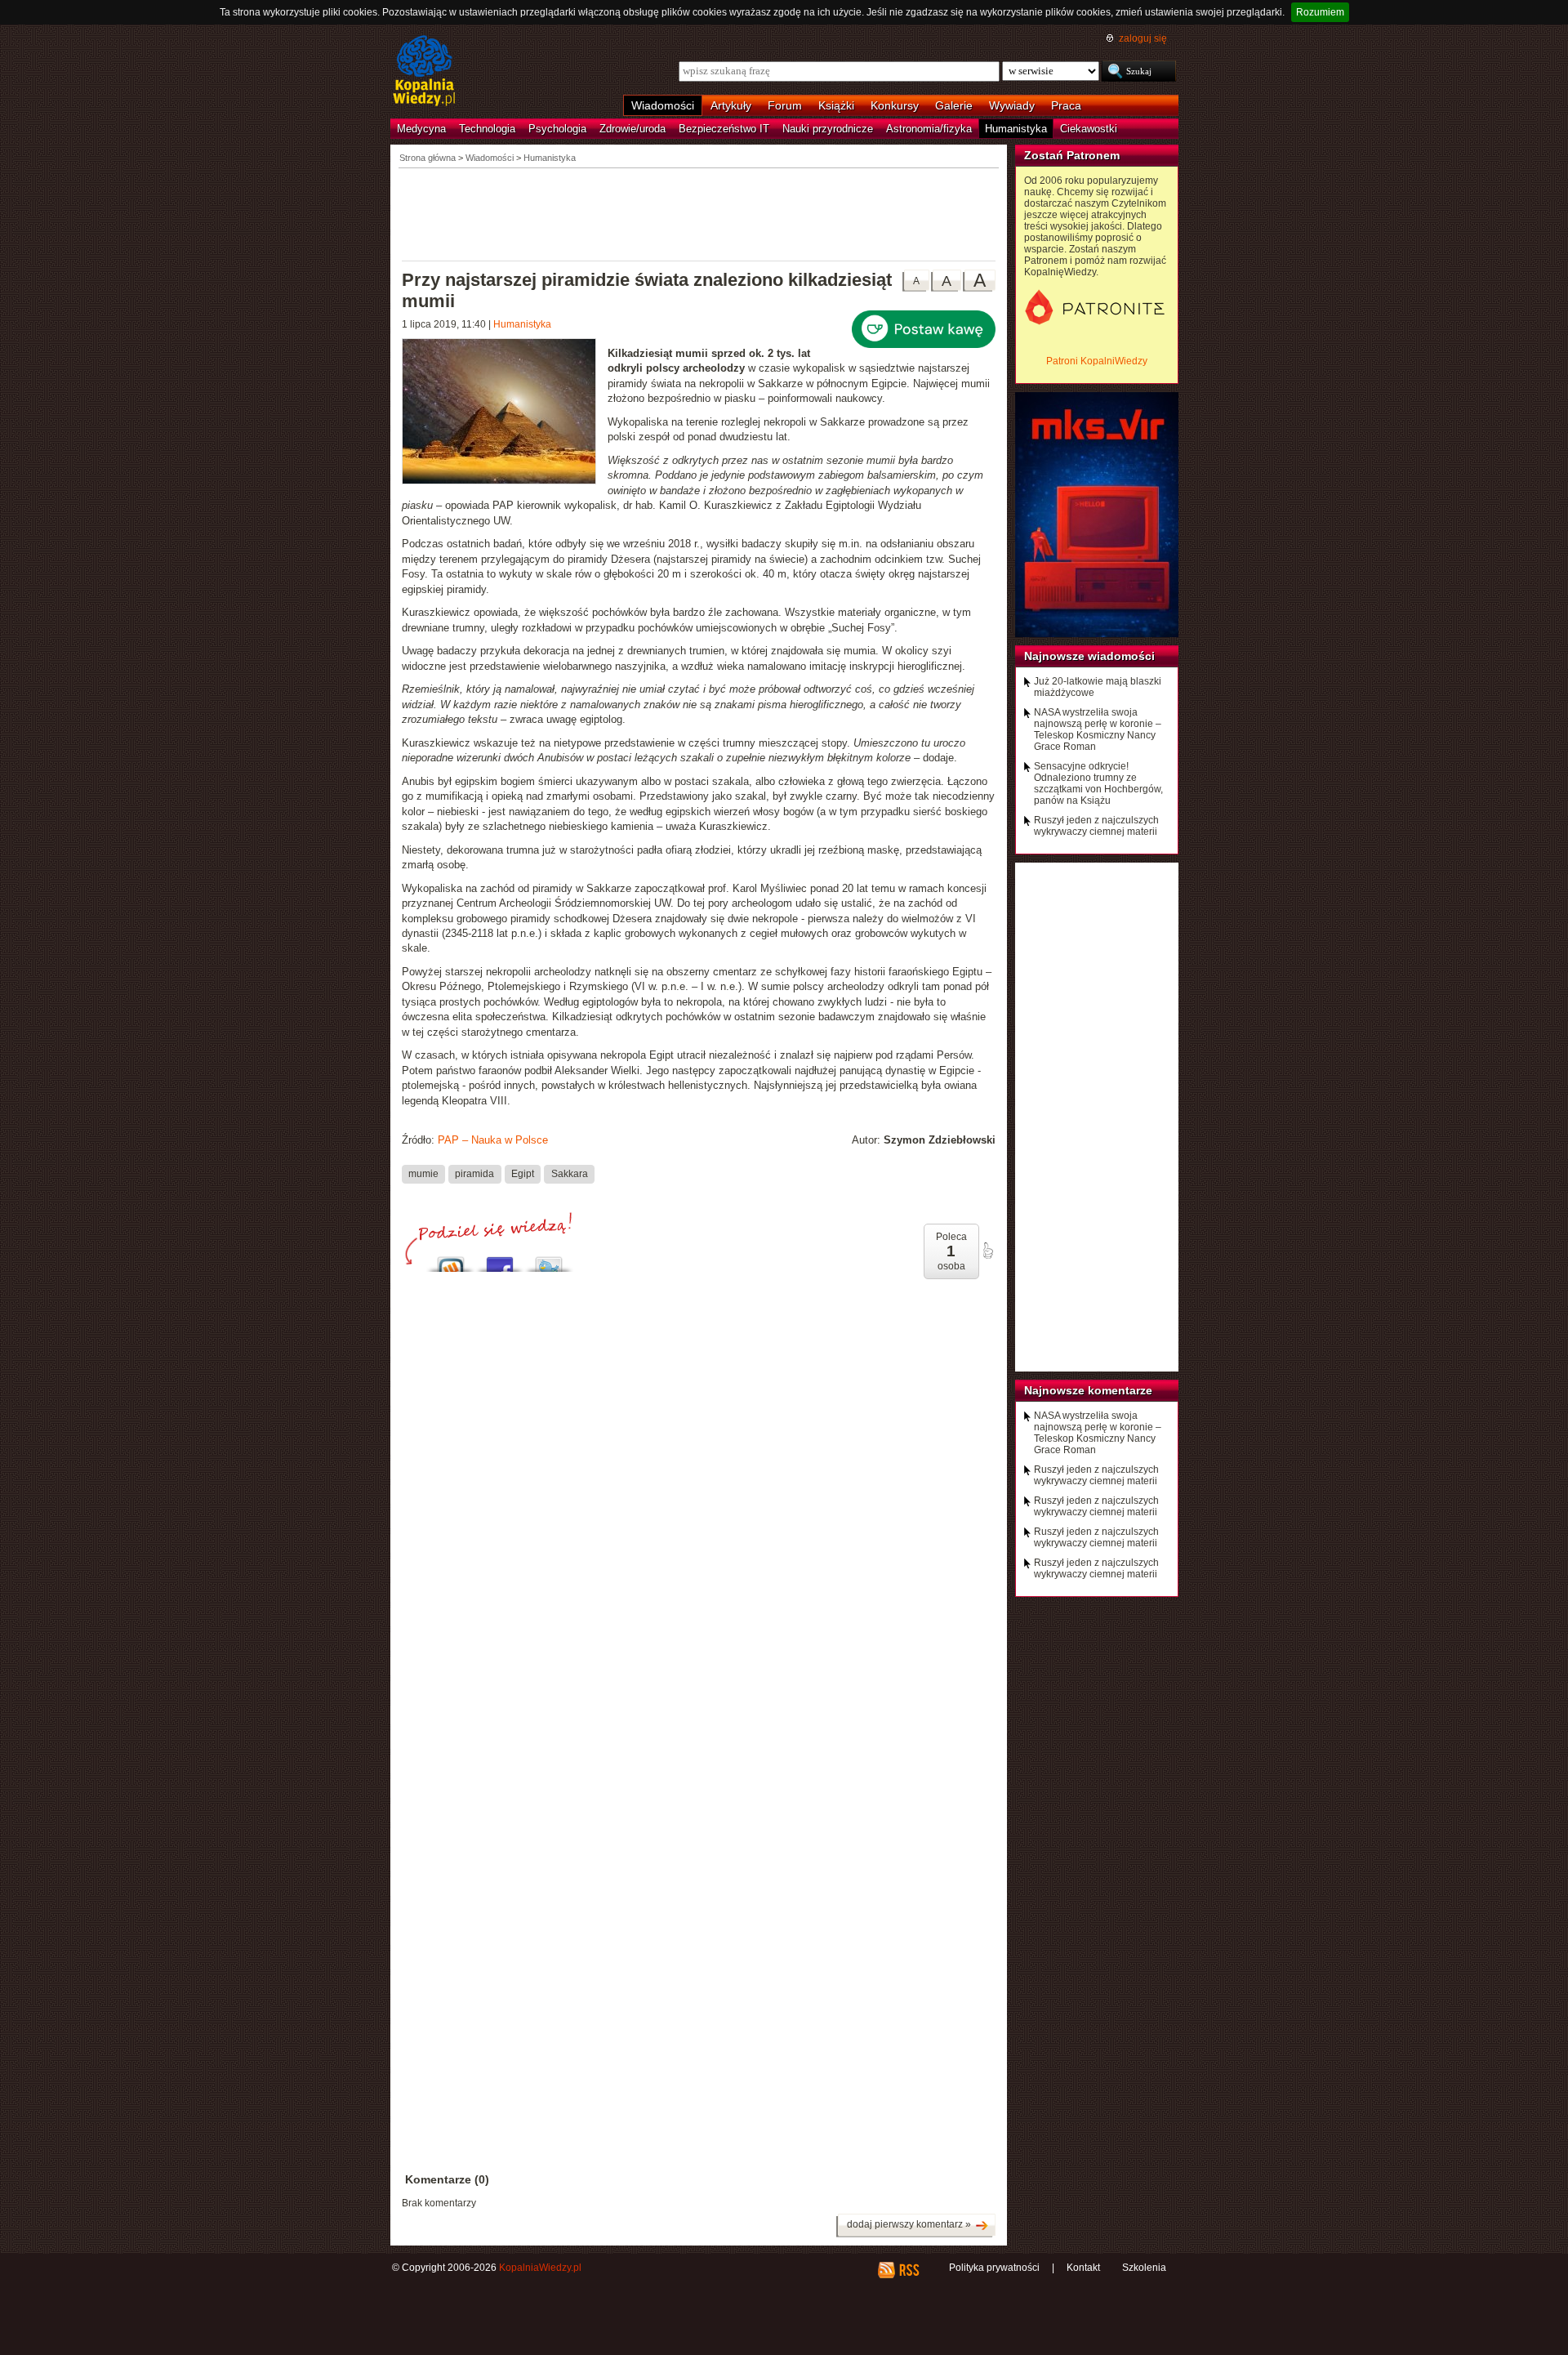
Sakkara (570, 1174)
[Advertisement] (699, 213)
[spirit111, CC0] (505, 413)
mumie (423, 1174)
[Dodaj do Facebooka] (500, 1260)
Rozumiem (1320, 12)
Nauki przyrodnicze (828, 129)
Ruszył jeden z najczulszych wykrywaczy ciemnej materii (1096, 826)
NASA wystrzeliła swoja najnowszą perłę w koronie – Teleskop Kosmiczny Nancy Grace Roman (1098, 729)
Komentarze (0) (447, 2179)
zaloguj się (1143, 38)
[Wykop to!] (451, 1260)
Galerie (954, 105)
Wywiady (1012, 105)
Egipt (523, 1174)
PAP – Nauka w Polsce (493, 1140)
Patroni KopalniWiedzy (1097, 361)
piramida (474, 1174)
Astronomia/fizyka (929, 129)
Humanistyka (1016, 129)
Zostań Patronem (1072, 155)
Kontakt (1083, 2268)
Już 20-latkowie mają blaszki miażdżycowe (1098, 687)
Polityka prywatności (994, 2268)
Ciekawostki (1089, 129)
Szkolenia (1144, 2268)
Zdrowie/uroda (633, 129)
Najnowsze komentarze (1088, 1390)
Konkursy (895, 105)
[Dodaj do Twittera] (549, 1260)
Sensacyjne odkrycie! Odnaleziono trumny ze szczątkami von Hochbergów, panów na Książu (1098, 783)
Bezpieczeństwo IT (724, 129)
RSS (909, 2270)
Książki (836, 105)
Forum (785, 105)
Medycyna (421, 129)
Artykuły (731, 105)
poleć (987, 1251)
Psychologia (557, 129)
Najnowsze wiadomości (1089, 656)
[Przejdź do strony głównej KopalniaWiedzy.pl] (424, 72)
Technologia (487, 129)
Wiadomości (663, 105)
